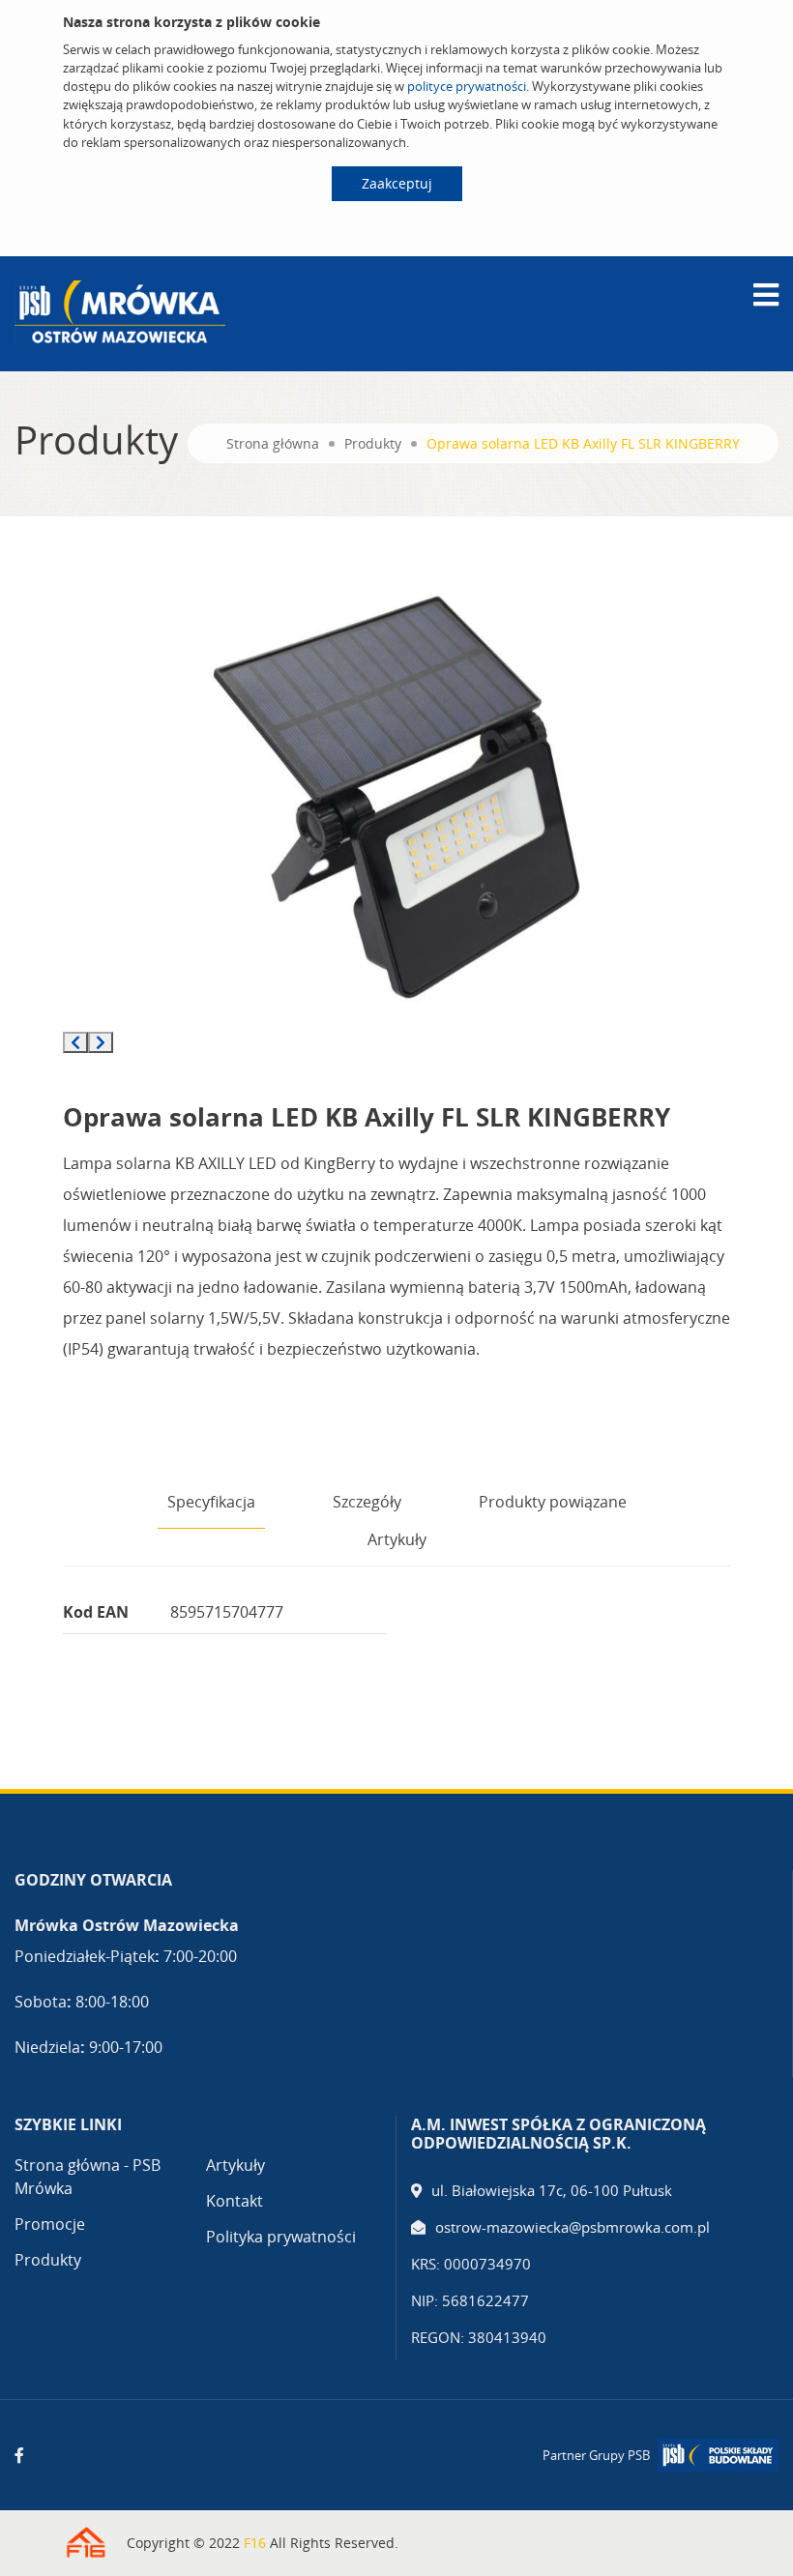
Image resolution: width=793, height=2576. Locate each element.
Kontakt (235, 2201)
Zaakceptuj (397, 183)
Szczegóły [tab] (367, 1502)
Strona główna (273, 443)
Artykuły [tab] (397, 1539)
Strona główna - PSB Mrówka (88, 2177)
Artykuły (235, 2165)
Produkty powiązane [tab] (553, 1502)
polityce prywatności (467, 86)
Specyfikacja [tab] (211, 1502)
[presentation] (75, 1042)
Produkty (373, 443)
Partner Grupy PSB (596, 2455)
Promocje (50, 2224)
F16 (255, 2543)
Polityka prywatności (281, 2237)
